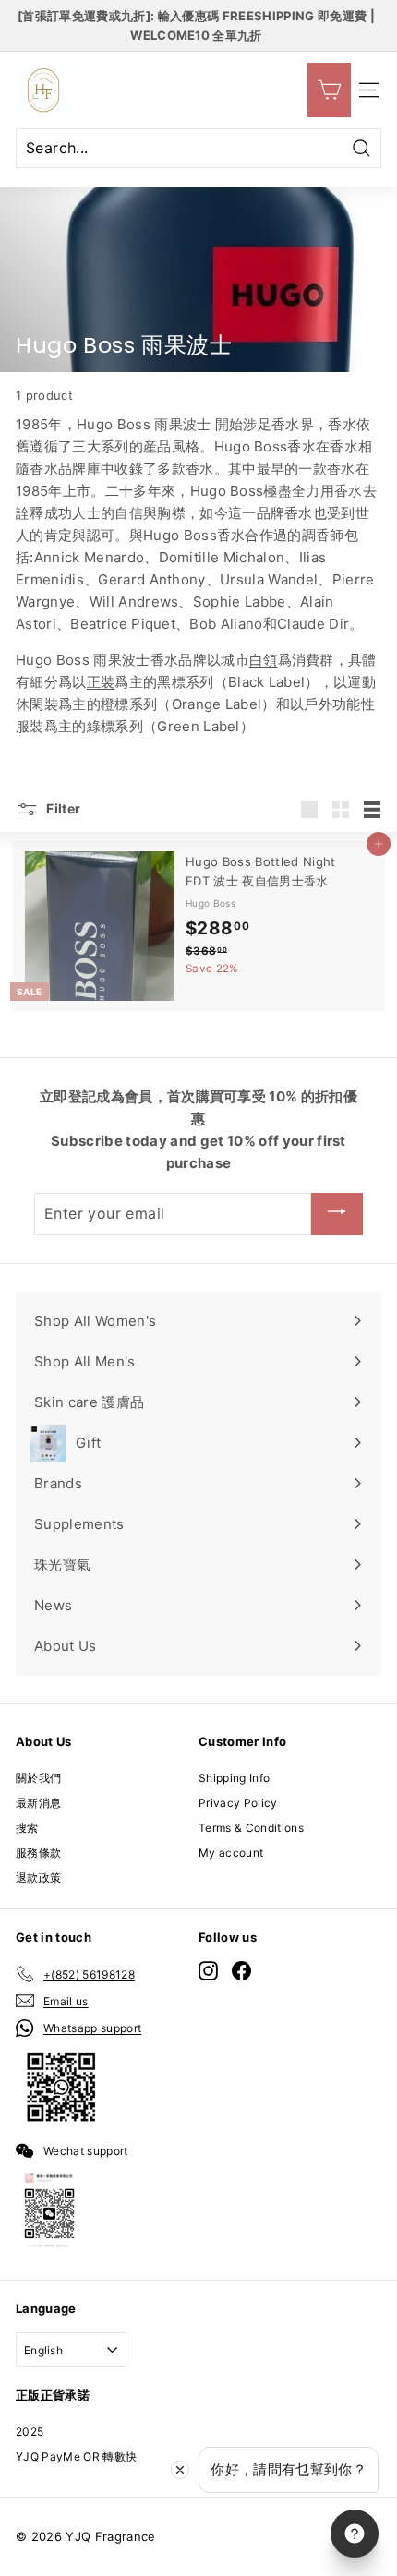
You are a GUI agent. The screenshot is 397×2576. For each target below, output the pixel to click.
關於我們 (38, 1778)
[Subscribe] (337, 1214)
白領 (264, 660)
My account (231, 1853)
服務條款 (38, 1853)
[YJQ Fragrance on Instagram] (208, 1971)
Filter (62, 808)
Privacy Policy (238, 1803)
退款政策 (38, 1878)
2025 (30, 2432)
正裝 (101, 682)
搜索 (27, 1828)
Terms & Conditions (251, 1828)
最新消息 (38, 1803)
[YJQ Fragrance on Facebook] (241, 1971)
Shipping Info (234, 1778)
